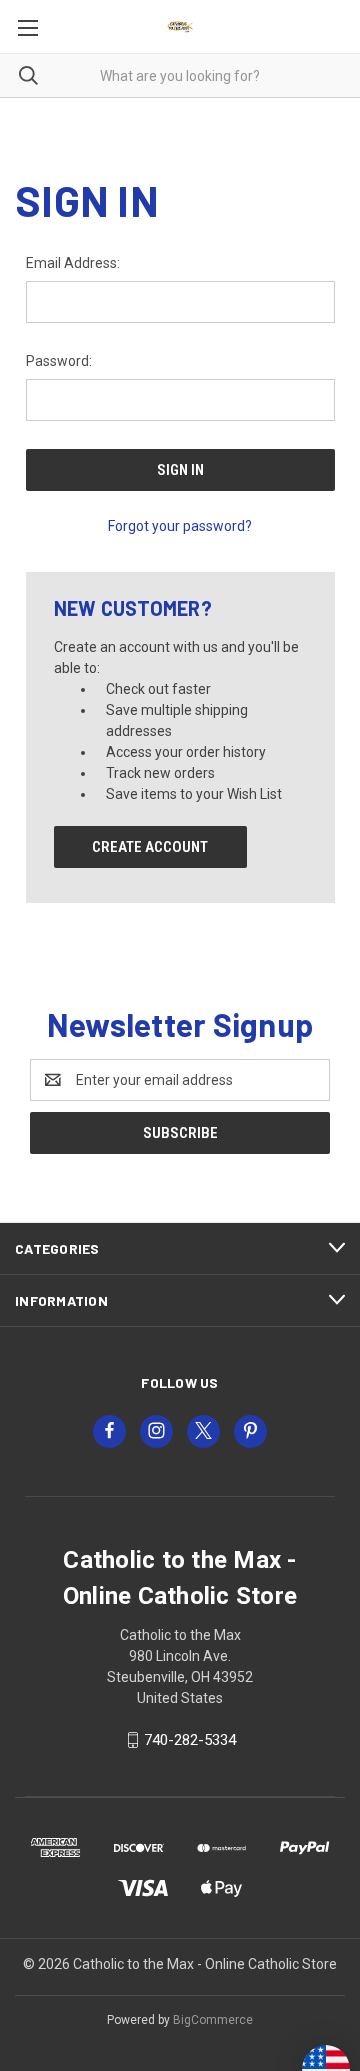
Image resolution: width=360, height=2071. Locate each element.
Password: (59, 361)
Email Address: (73, 263)
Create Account (150, 847)
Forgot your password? (180, 526)
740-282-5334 (190, 1740)
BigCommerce (213, 2020)
